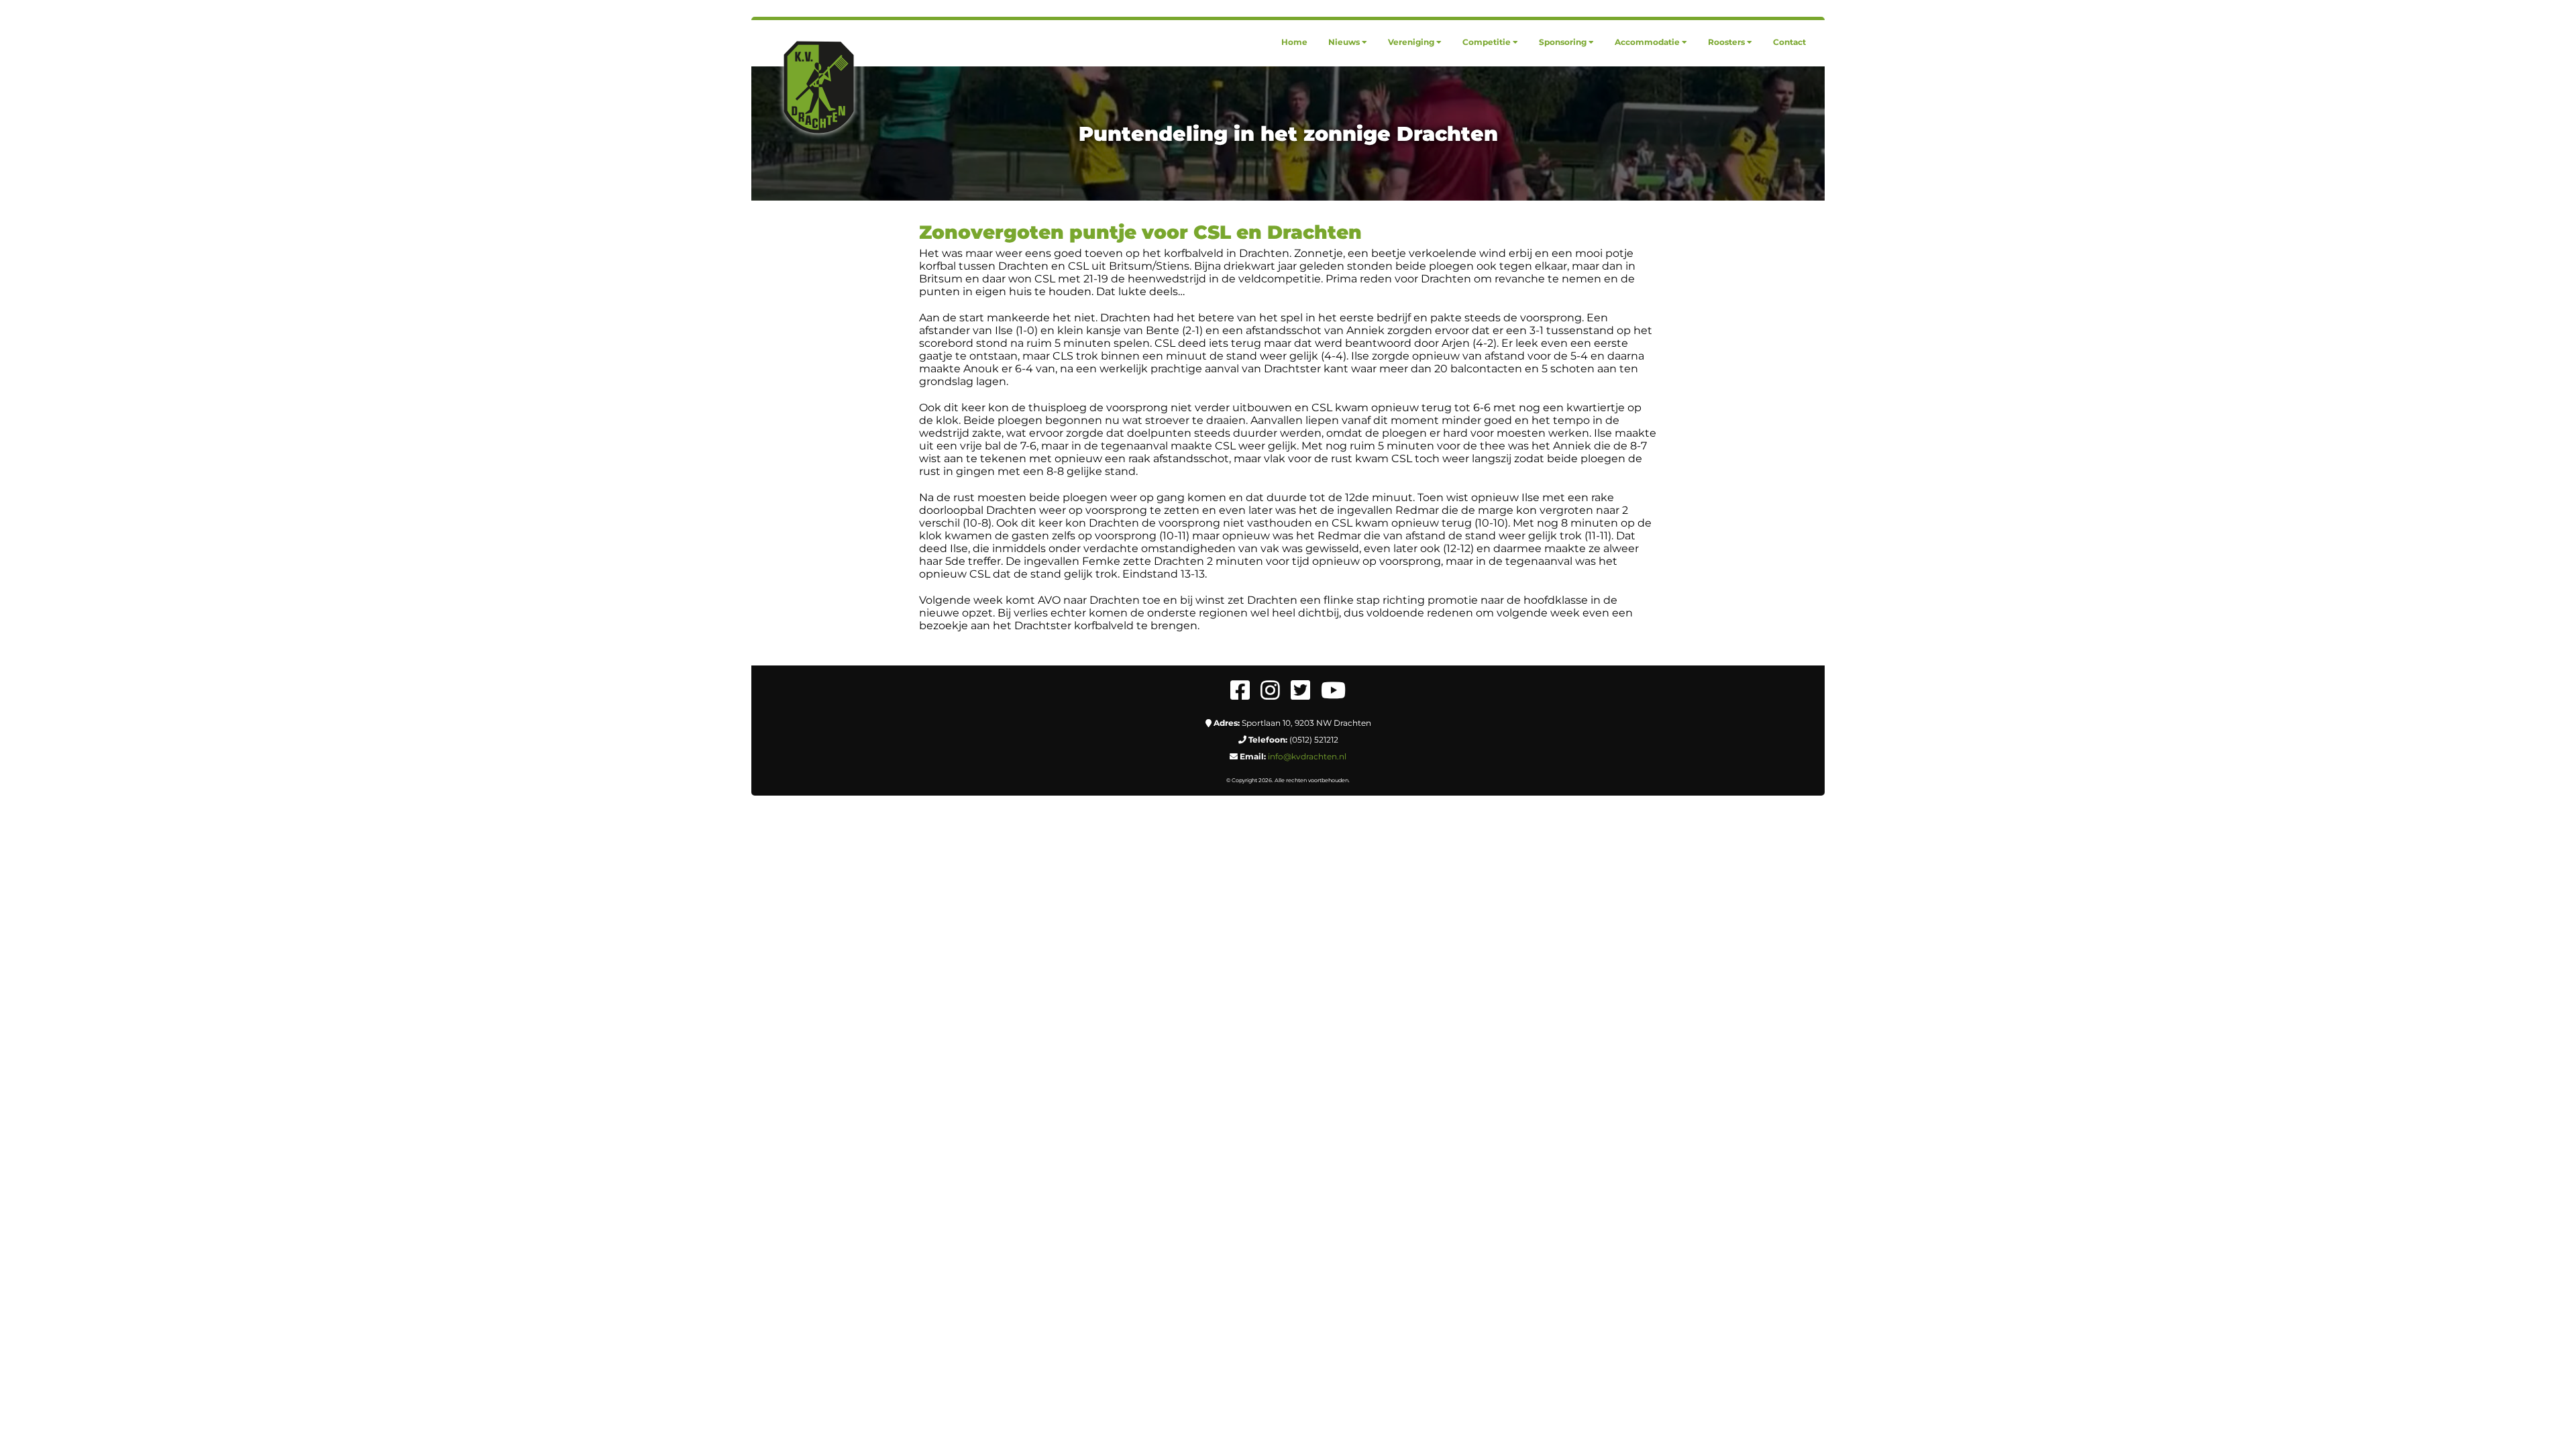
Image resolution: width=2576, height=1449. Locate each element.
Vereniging (1411, 42)
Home (1294, 42)
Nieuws (1344, 42)
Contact (1789, 42)
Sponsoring (1563, 42)
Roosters (1726, 42)
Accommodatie (1647, 42)
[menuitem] (1294, 42)
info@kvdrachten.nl (1307, 756)
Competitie (1487, 42)
